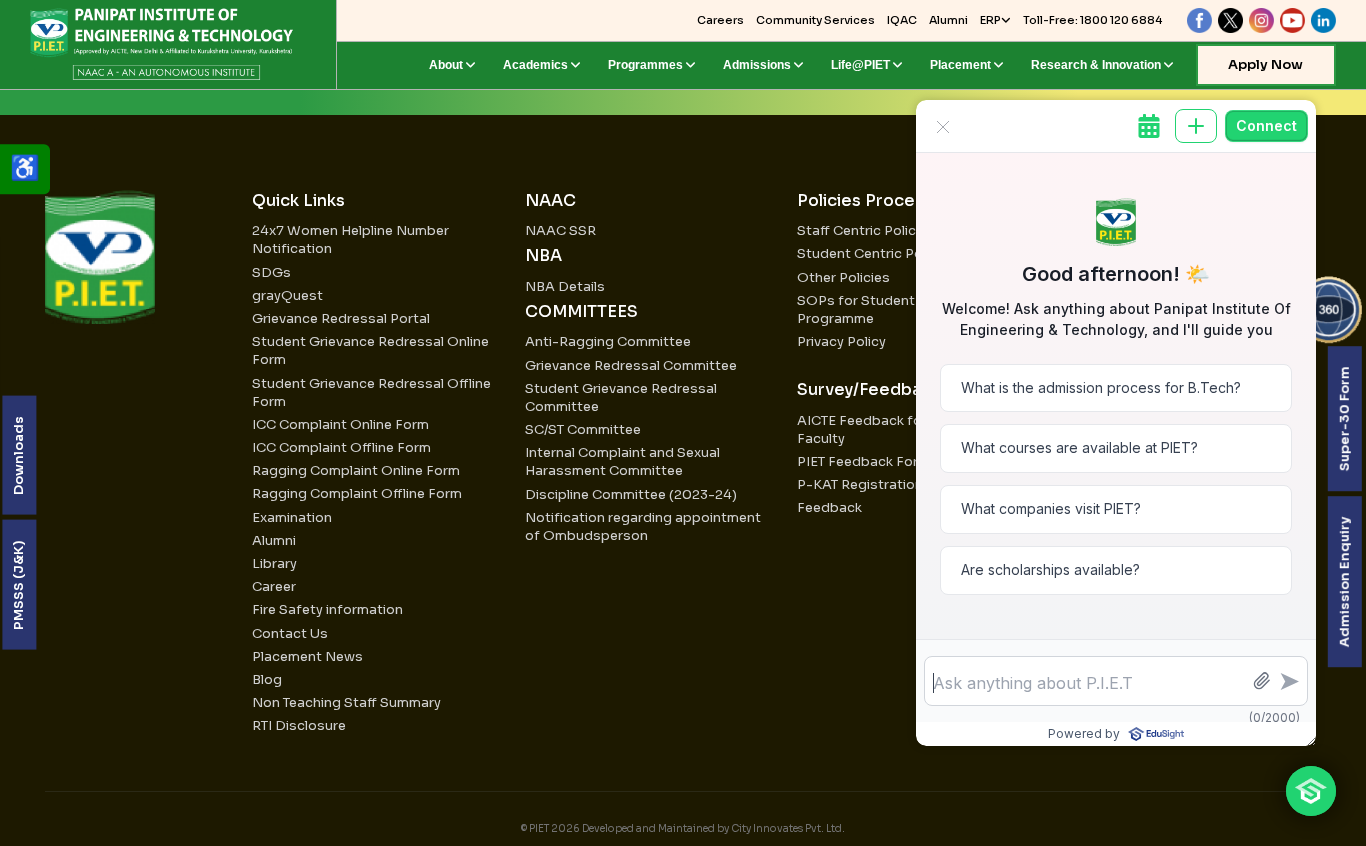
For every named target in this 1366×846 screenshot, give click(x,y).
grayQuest (287, 295)
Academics (535, 65)
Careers (720, 20)
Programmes (645, 65)
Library (274, 563)
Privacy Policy (841, 341)
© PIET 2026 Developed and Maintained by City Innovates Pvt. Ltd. (683, 828)
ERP (990, 20)
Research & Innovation (1096, 65)
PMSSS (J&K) (18, 584)
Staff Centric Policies (866, 230)
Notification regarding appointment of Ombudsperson (643, 526)
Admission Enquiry (1343, 581)
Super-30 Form (1343, 418)
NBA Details (565, 286)
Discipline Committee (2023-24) (631, 494)
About (446, 65)
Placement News (307, 656)
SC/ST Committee (583, 429)
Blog (267, 679)
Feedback (829, 507)
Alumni (948, 20)
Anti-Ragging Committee (608, 341)
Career (274, 586)
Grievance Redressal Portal (341, 318)
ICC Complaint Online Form (340, 424)
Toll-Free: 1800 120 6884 (1092, 20)
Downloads (18, 454)
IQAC (902, 20)
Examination (292, 517)
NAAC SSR (560, 230)
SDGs (271, 272)
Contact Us (290, 633)
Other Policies (843, 277)
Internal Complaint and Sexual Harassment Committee (622, 461)
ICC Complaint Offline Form (341, 447)
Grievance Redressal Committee (631, 365)
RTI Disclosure (299, 725)
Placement (960, 65)
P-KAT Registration (860, 484)
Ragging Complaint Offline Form (357, 493)
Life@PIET (860, 65)
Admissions (757, 65)
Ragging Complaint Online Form (356, 470)
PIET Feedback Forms (867, 461)
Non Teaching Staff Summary (346, 702)
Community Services (815, 20)
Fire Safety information (327, 609)
